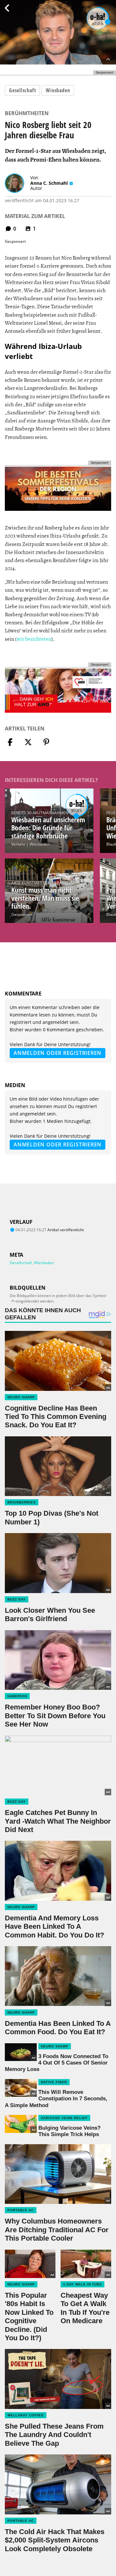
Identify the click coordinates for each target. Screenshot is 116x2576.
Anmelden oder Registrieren (58, 1053)
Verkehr (18, 844)
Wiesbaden (58, 90)
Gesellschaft (22, 90)
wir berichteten (34, 639)
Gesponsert (22, 914)
